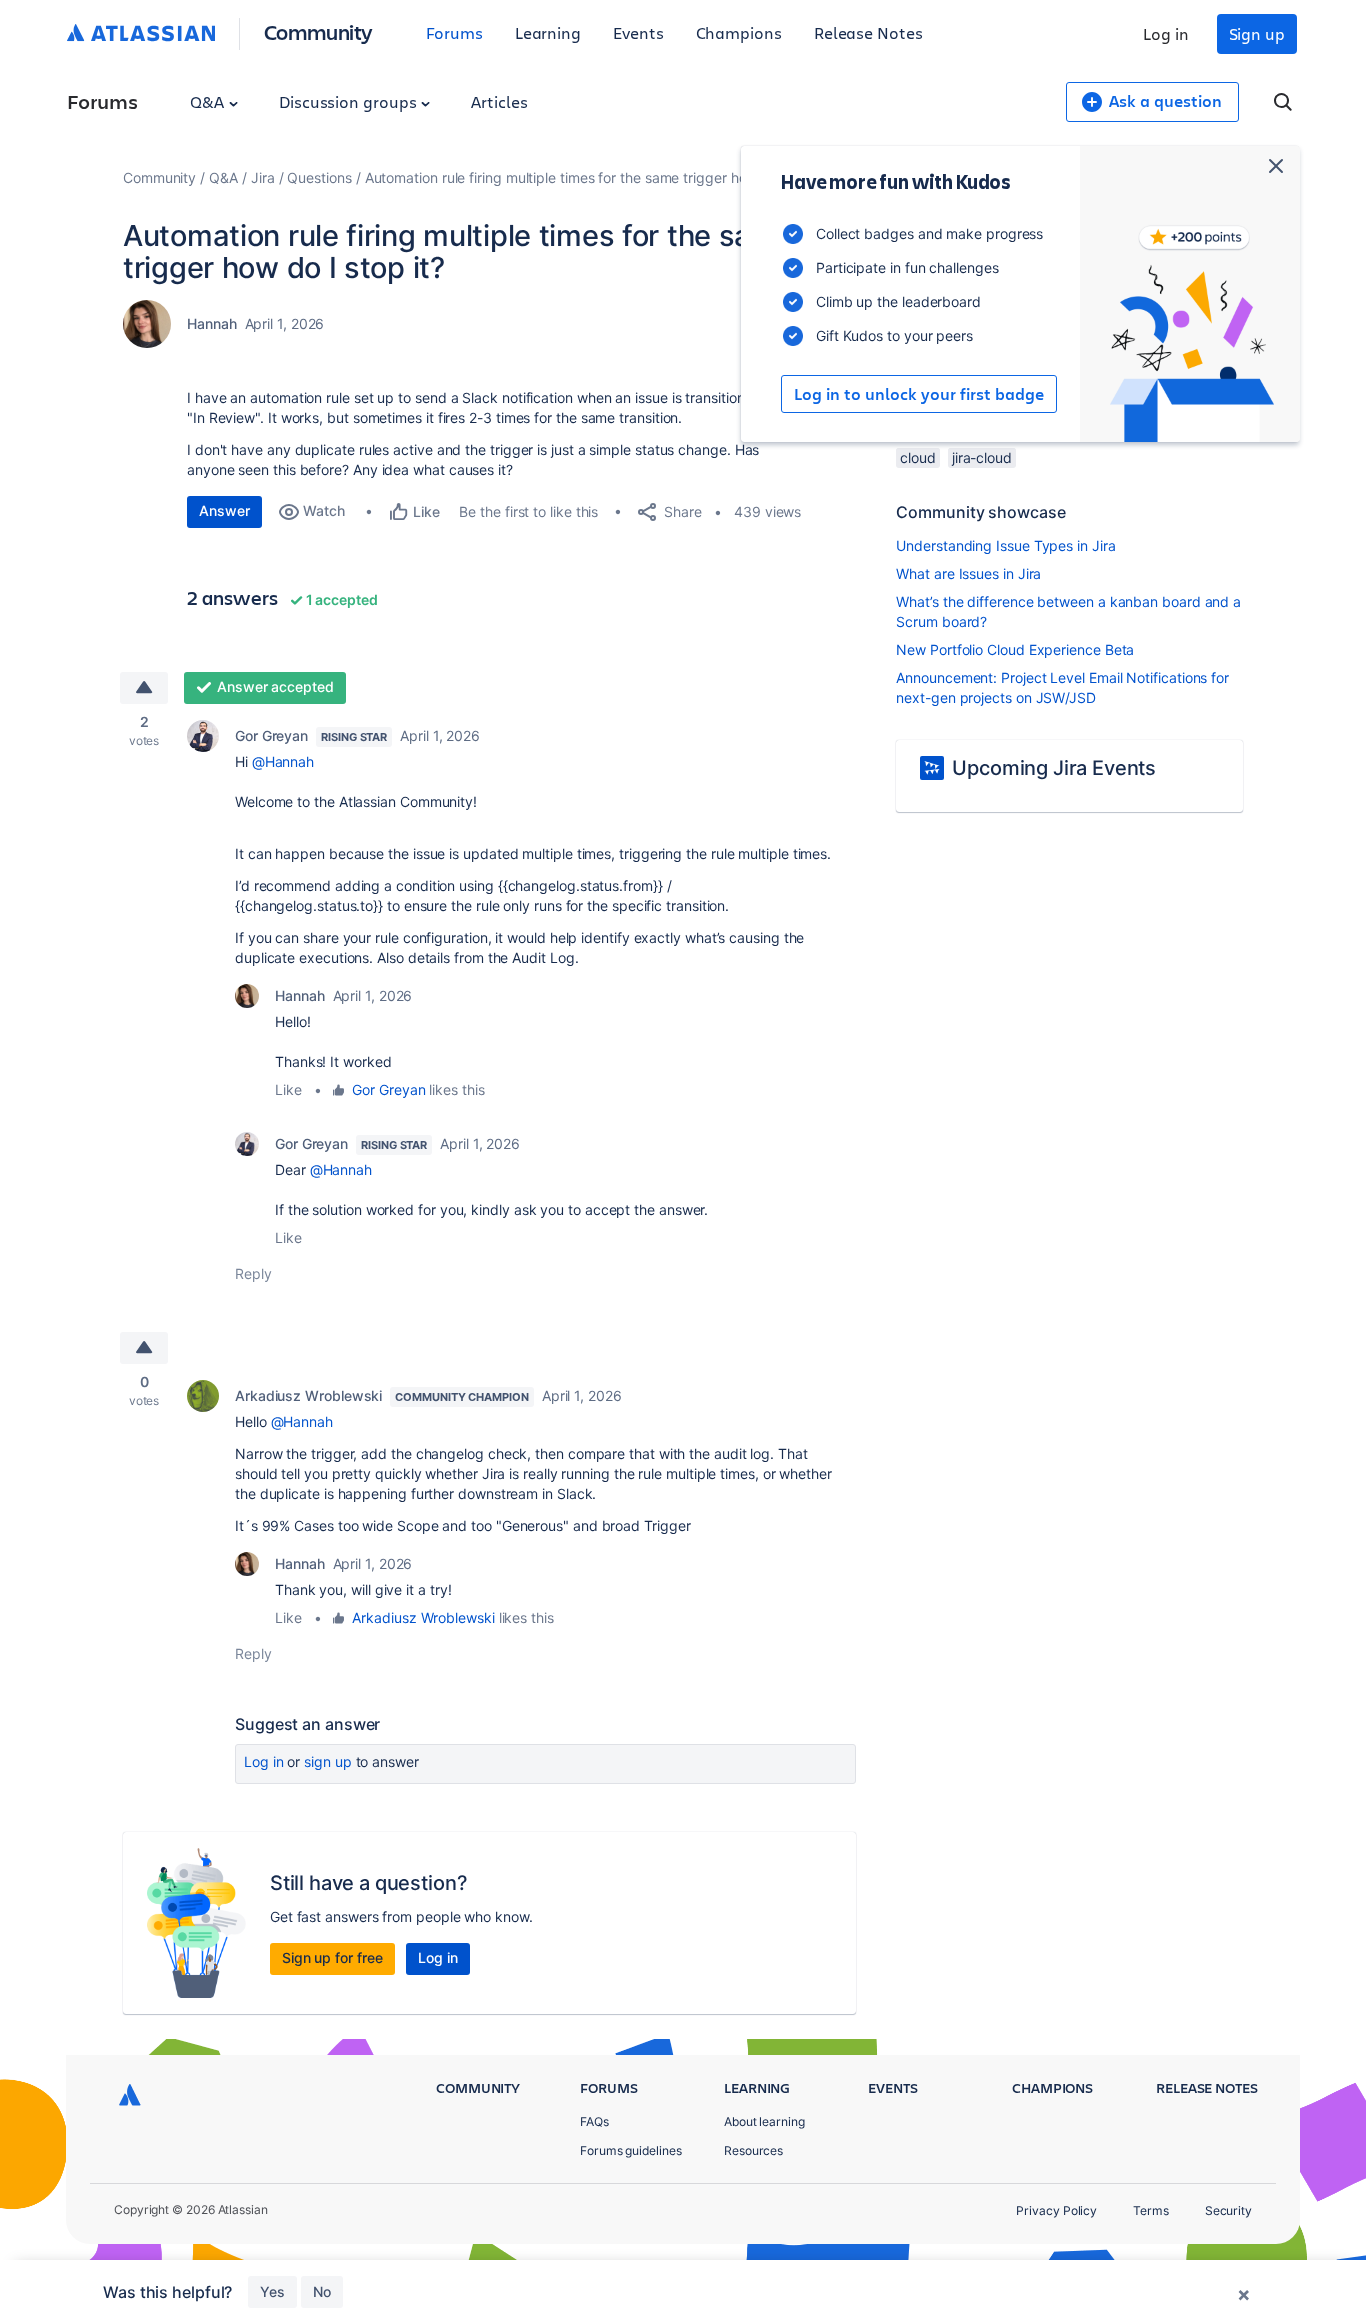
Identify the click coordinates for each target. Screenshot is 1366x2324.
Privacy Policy (1056, 2210)
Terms (1151, 2210)
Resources (753, 2150)
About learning (764, 2121)
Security (1228, 2210)
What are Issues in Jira (968, 573)
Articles (499, 101)
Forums (454, 32)
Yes (272, 2291)
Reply (253, 1273)
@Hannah (283, 761)
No (322, 2291)
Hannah (212, 323)
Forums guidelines (631, 2150)
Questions (319, 177)
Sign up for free (332, 1957)
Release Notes (868, 32)
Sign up (1257, 33)
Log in (1166, 33)
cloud (918, 457)
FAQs (594, 2121)
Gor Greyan (271, 735)
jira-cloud (982, 457)
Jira (263, 177)
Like (288, 1089)
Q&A (209, 101)
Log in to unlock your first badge (919, 394)
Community (318, 31)
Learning (548, 32)
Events (638, 32)
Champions (739, 32)
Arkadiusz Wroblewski (308, 1395)
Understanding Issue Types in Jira (1005, 545)
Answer (224, 510)
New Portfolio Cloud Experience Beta (1015, 649)
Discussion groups (350, 101)
